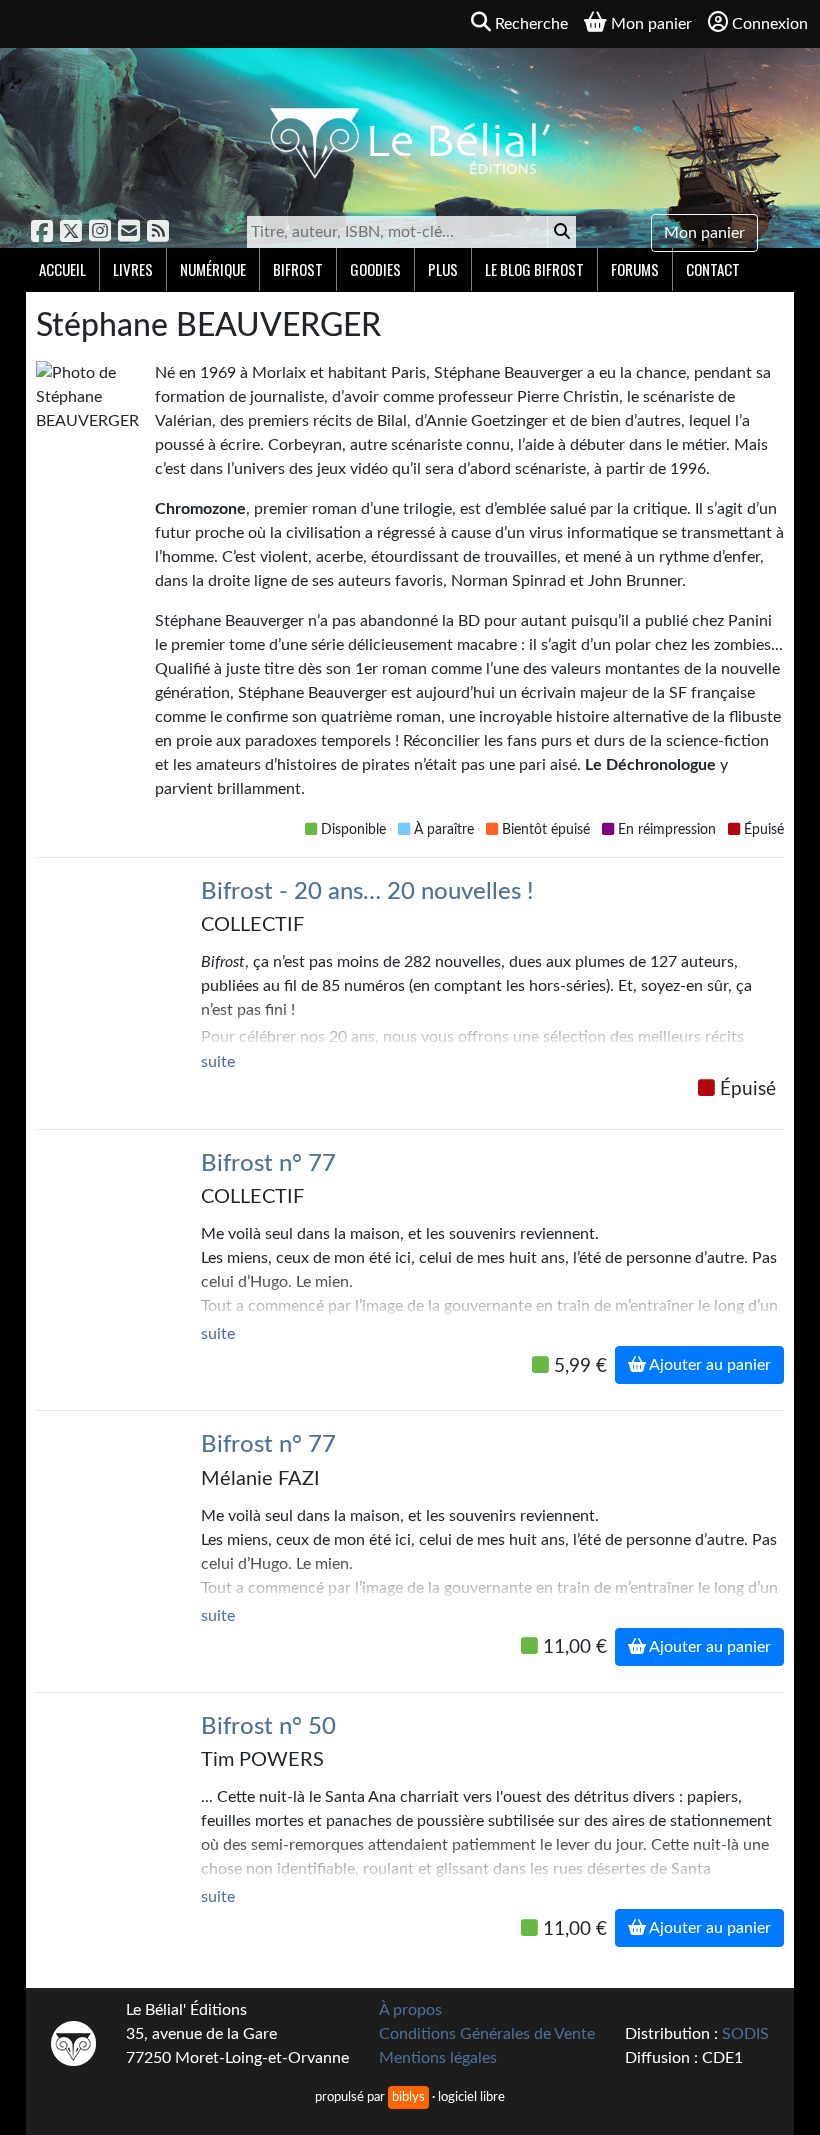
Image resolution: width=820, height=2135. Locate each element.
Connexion (770, 24)
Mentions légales (438, 2058)
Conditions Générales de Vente (487, 2034)
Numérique (213, 269)
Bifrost (298, 269)
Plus (443, 269)
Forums (635, 269)
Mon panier (704, 233)
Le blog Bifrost (534, 269)
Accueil (62, 269)
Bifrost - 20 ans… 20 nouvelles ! (367, 892)
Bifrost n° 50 (268, 1727)
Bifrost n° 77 (268, 1164)
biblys (408, 2097)
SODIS (745, 2034)
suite (218, 1062)
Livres (133, 269)
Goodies (375, 269)
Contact (713, 269)
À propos (410, 2010)
